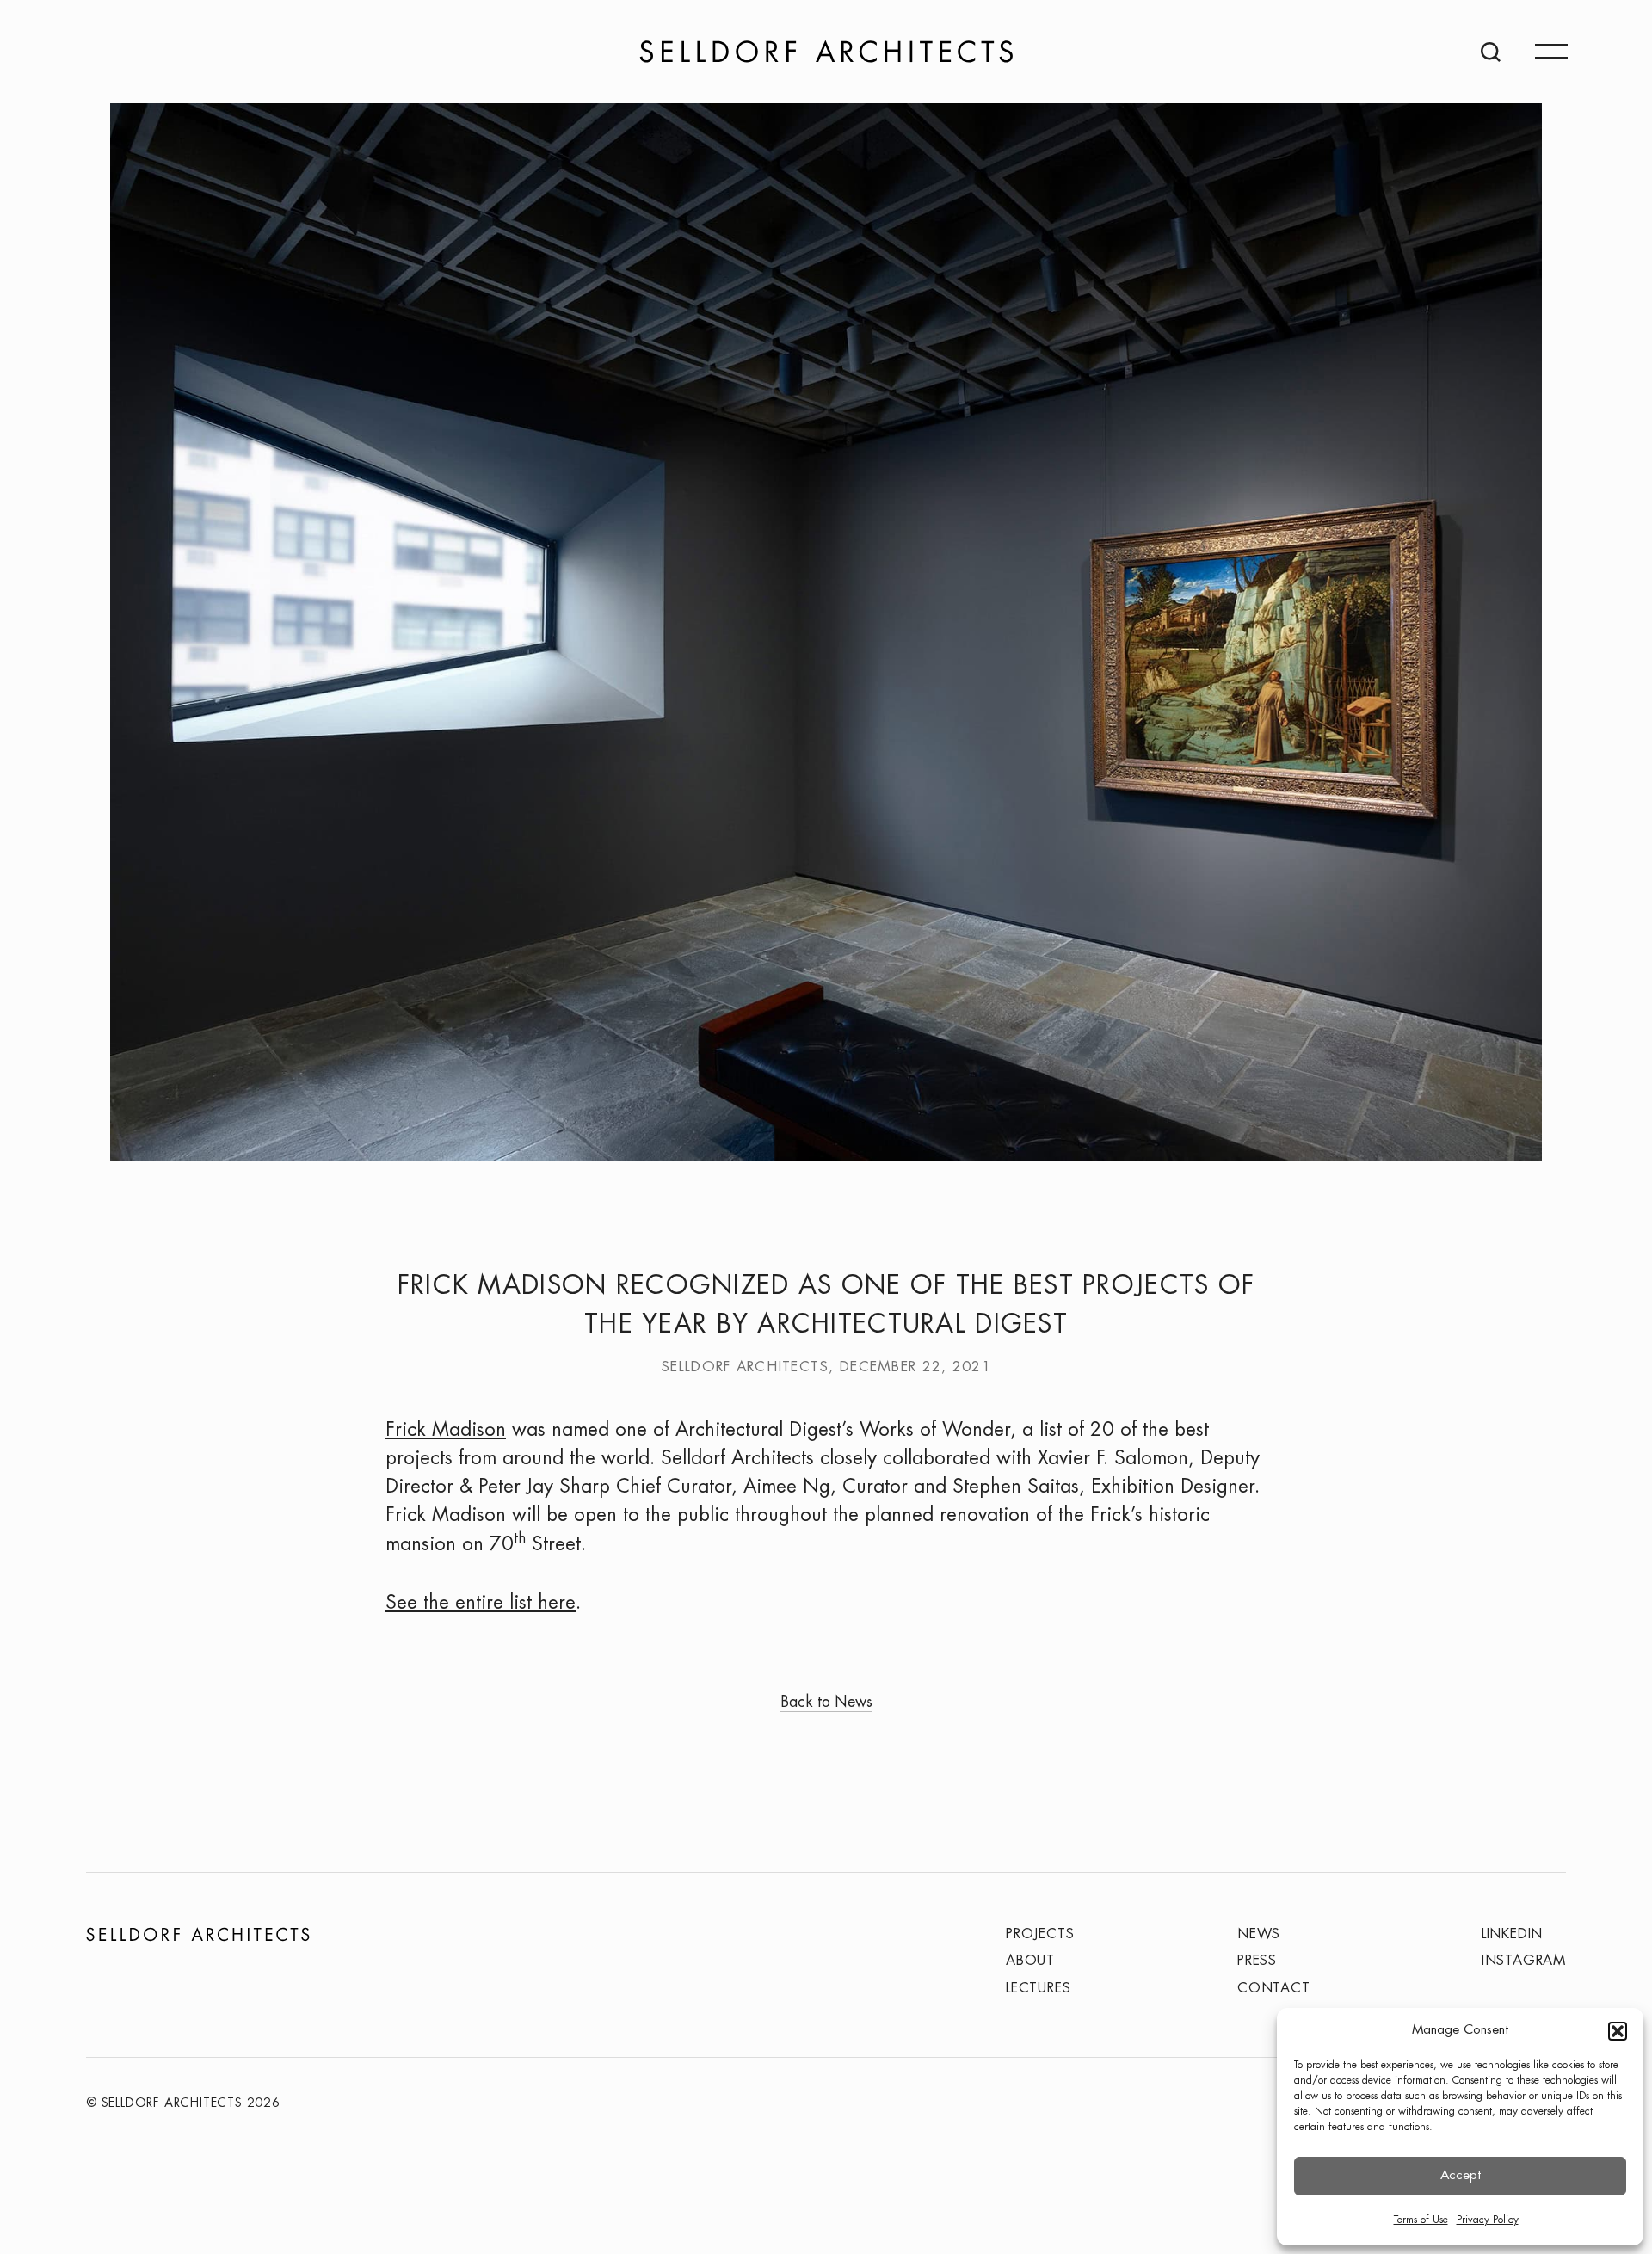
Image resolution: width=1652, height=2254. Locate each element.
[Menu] (1551, 52)
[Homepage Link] (826, 52)
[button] (1618, 2031)
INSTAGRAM (1524, 1961)
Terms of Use (1421, 2220)
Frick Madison (446, 1431)
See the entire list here (481, 1604)
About (1030, 1961)
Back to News (826, 1703)
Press (1257, 1961)
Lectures (1038, 1989)
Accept (1461, 2176)
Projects (1040, 1934)
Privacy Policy (1488, 2220)
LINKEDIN (1512, 1934)
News (1259, 1934)
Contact (1274, 1989)
